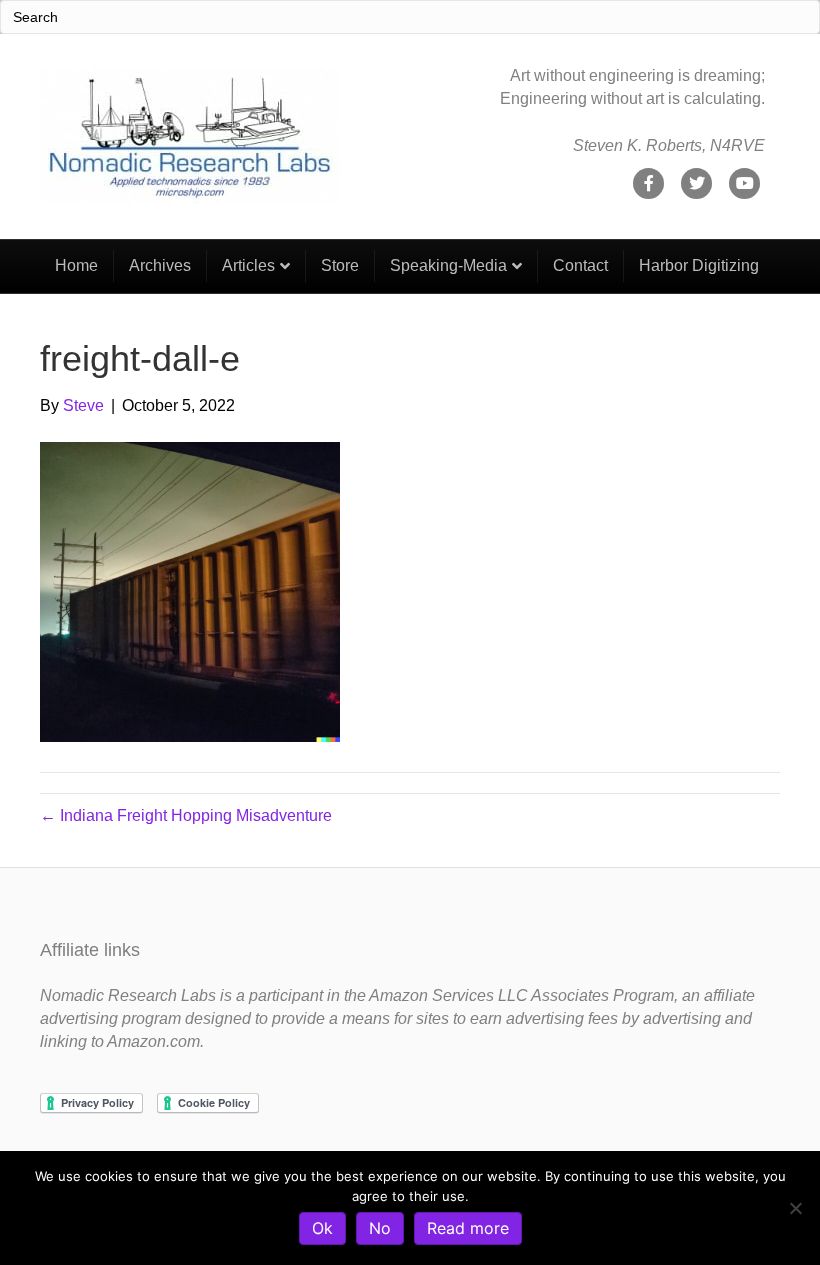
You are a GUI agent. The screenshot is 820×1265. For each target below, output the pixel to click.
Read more (468, 1228)
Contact (580, 265)
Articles (248, 265)
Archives (160, 265)
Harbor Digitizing (699, 265)
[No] (795, 1208)
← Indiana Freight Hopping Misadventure (186, 815)
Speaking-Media (448, 265)
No (380, 1228)
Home (76, 265)
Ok (322, 1228)
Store (340, 265)
